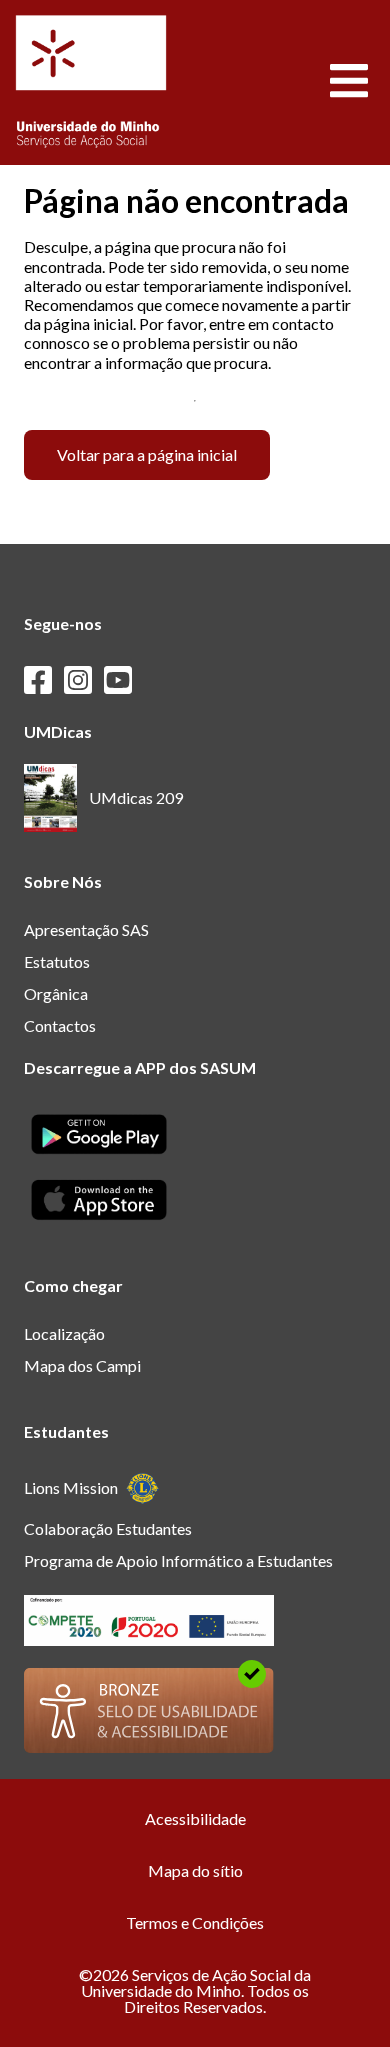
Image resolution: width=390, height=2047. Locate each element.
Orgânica (56, 993)
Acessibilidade (195, 1818)
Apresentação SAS (86, 929)
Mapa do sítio (195, 1870)
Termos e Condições (195, 1922)
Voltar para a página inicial (147, 454)
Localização (64, 1333)
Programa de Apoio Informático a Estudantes (178, 1560)
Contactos (60, 1025)
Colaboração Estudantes (108, 1528)
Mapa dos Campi (82, 1365)
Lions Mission (71, 1487)
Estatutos (57, 961)
